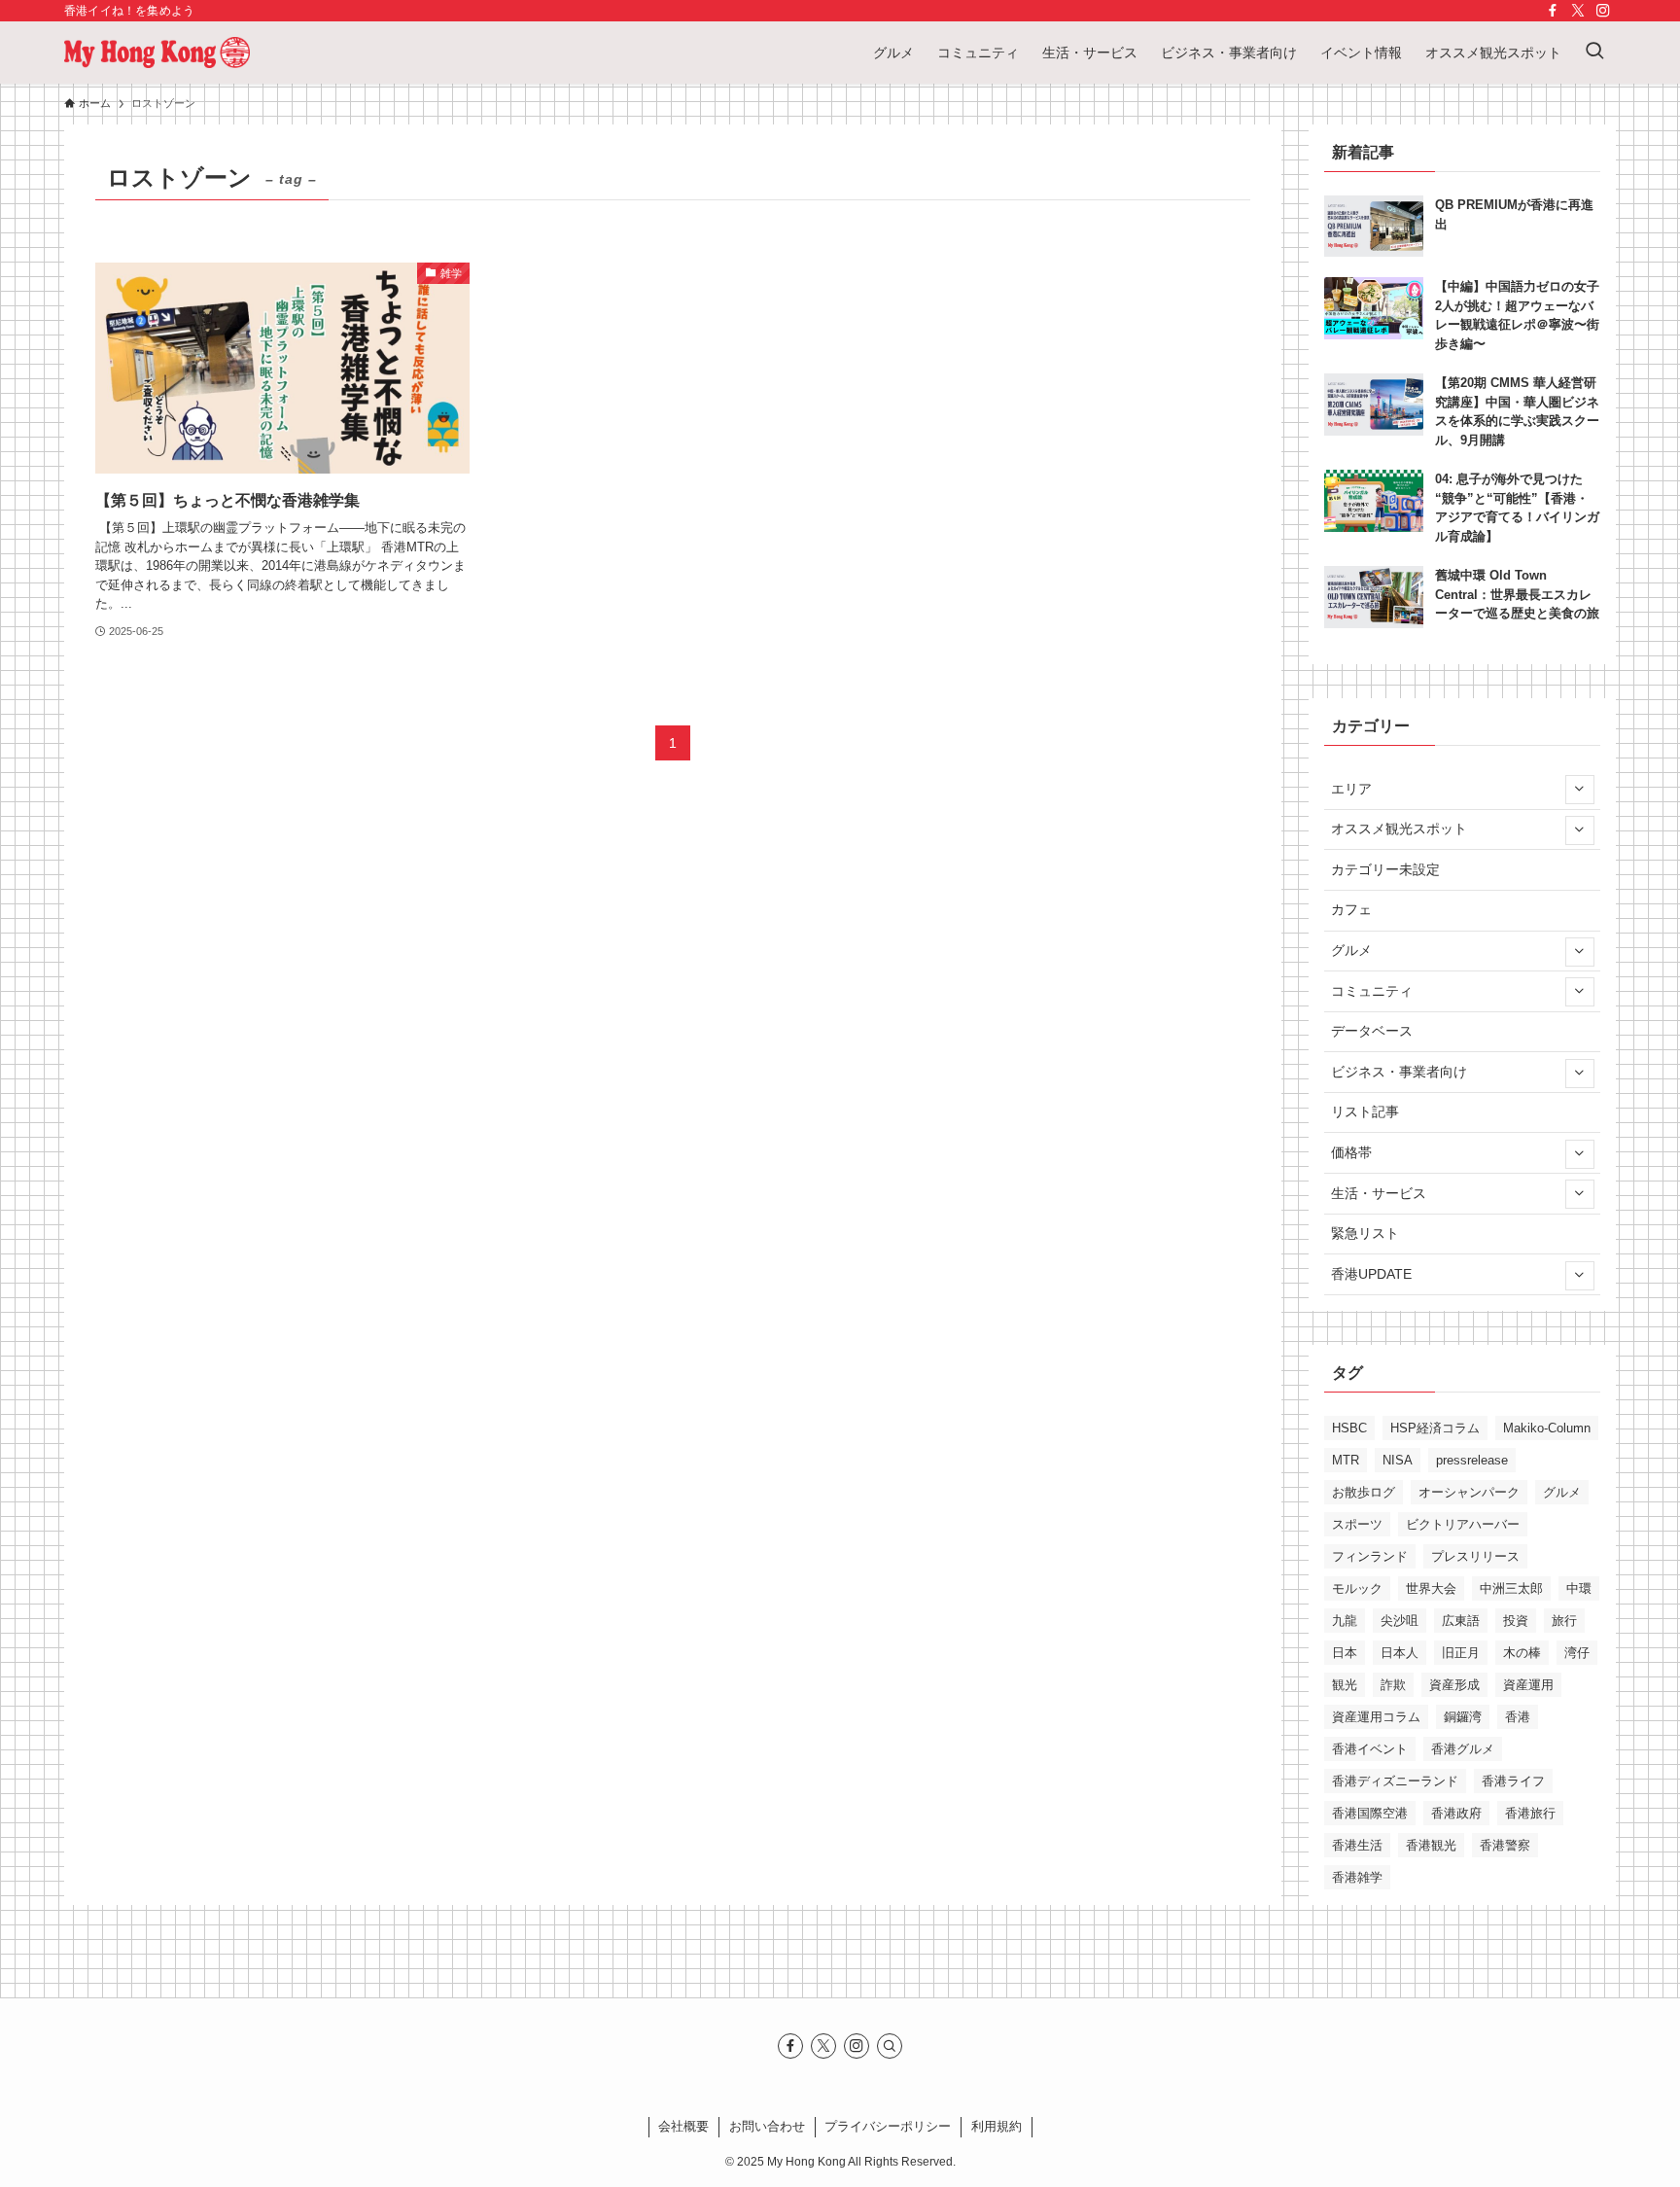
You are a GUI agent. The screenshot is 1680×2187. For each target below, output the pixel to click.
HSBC (1349, 1428)
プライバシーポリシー (888, 2126)
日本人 (1400, 1653)
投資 (1516, 1621)
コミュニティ (1372, 991)
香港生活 (1357, 1845)
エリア (1351, 789)
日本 (1345, 1653)
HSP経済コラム (1435, 1428)
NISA (1398, 1460)
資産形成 (1454, 1685)
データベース (1372, 1031)
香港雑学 (1357, 1877)
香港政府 (1456, 1813)
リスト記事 (1365, 1111)
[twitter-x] (1578, 11)
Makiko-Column (1547, 1428)
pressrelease (1472, 1460)
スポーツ (1357, 1524)
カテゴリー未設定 (1385, 869)
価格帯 (1351, 1152)
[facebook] (1553, 11)
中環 (1579, 1588)
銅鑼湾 (1463, 1717)
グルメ (1351, 950)
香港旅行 (1530, 1813)
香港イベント (1370, 1749)
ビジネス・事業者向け (1399, 1072)
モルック (1357, 1588)
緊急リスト (1365, 1233)
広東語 (1461, 1621)
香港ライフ (1513, 1781)
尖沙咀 (1400, 1621)
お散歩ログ (1364, 1492)
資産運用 (1528, 1685)
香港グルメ (1463, 1749)
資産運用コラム (1376, 1717)
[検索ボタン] (1594, 53)
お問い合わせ (767, 2126)
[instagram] (1603, 11)
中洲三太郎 (1511, 1588)
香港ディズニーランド (1395, 1781)
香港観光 (1431, 1845)
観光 (1345, 1685)
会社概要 (683, 2126)
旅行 (1564, 1621)
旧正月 (1461, 1653)
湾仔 (1577, 1653)
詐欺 (1393, 1685)
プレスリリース (1475, 1556)
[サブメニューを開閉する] (1579, 789)
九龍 (1345, 1621)
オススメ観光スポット (1399, 829)
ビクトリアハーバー (1463, 1524)
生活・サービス (1379, 1193)
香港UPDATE (1371, 1274)
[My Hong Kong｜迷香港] (157, 53)
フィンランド (1370, 1556)
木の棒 (1522, 1653)
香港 (1518, 1717)
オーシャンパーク (1469, 1492)
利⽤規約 (997, 2126)
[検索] (890, 2046)
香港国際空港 (1370, 1813)
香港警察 (1505, 1845)
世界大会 (1431, 1588)
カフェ (1351, 909)
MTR (1346, 1460)
